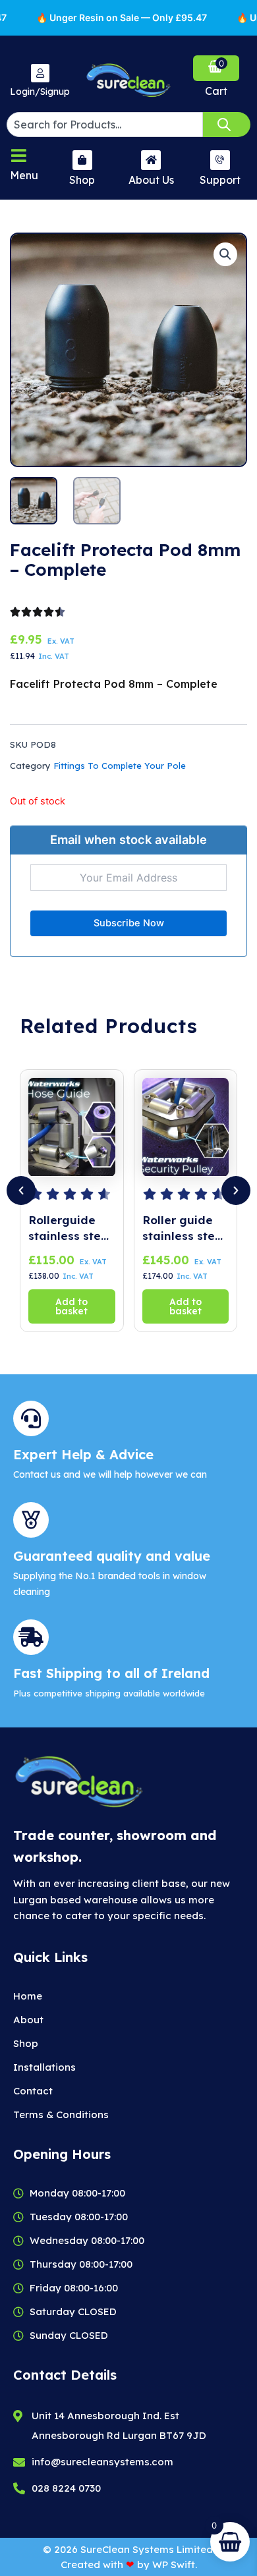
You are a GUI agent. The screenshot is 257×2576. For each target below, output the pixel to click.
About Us (151, 180)
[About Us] (151, 160)
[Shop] (82, 160)
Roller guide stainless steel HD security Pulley (70, 1228)
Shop (82, 180)
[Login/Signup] (40, 73)
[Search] (227, 125)
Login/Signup (40, 92)
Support (220, 180)
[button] (225, 254)
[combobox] (105, 125)
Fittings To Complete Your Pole (120, 766)
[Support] (220, 160)
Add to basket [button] (71, 1306)
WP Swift (174, 2564)
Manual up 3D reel (183, 1228)
